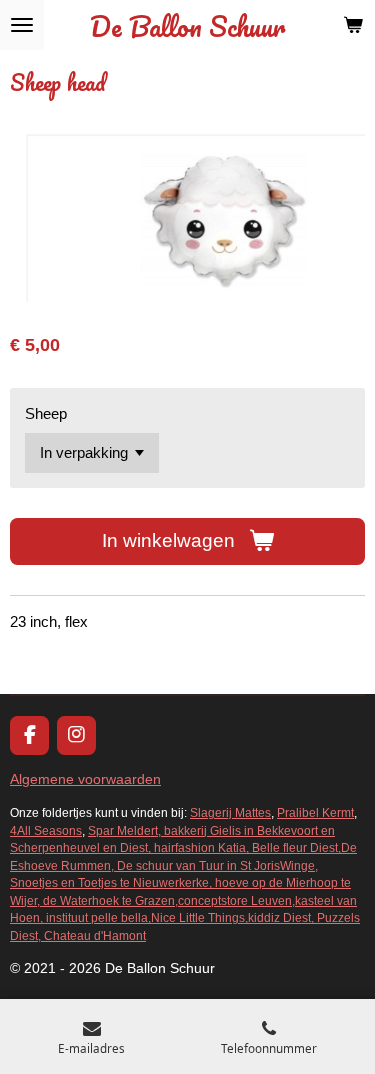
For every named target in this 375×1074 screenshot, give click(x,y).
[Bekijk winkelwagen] (353, 25)
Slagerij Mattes (230, 812)
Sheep (46, 413)
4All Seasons (46, 830)
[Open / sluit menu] (22, 25)
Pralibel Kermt (315, 812)
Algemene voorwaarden (85, 779)
